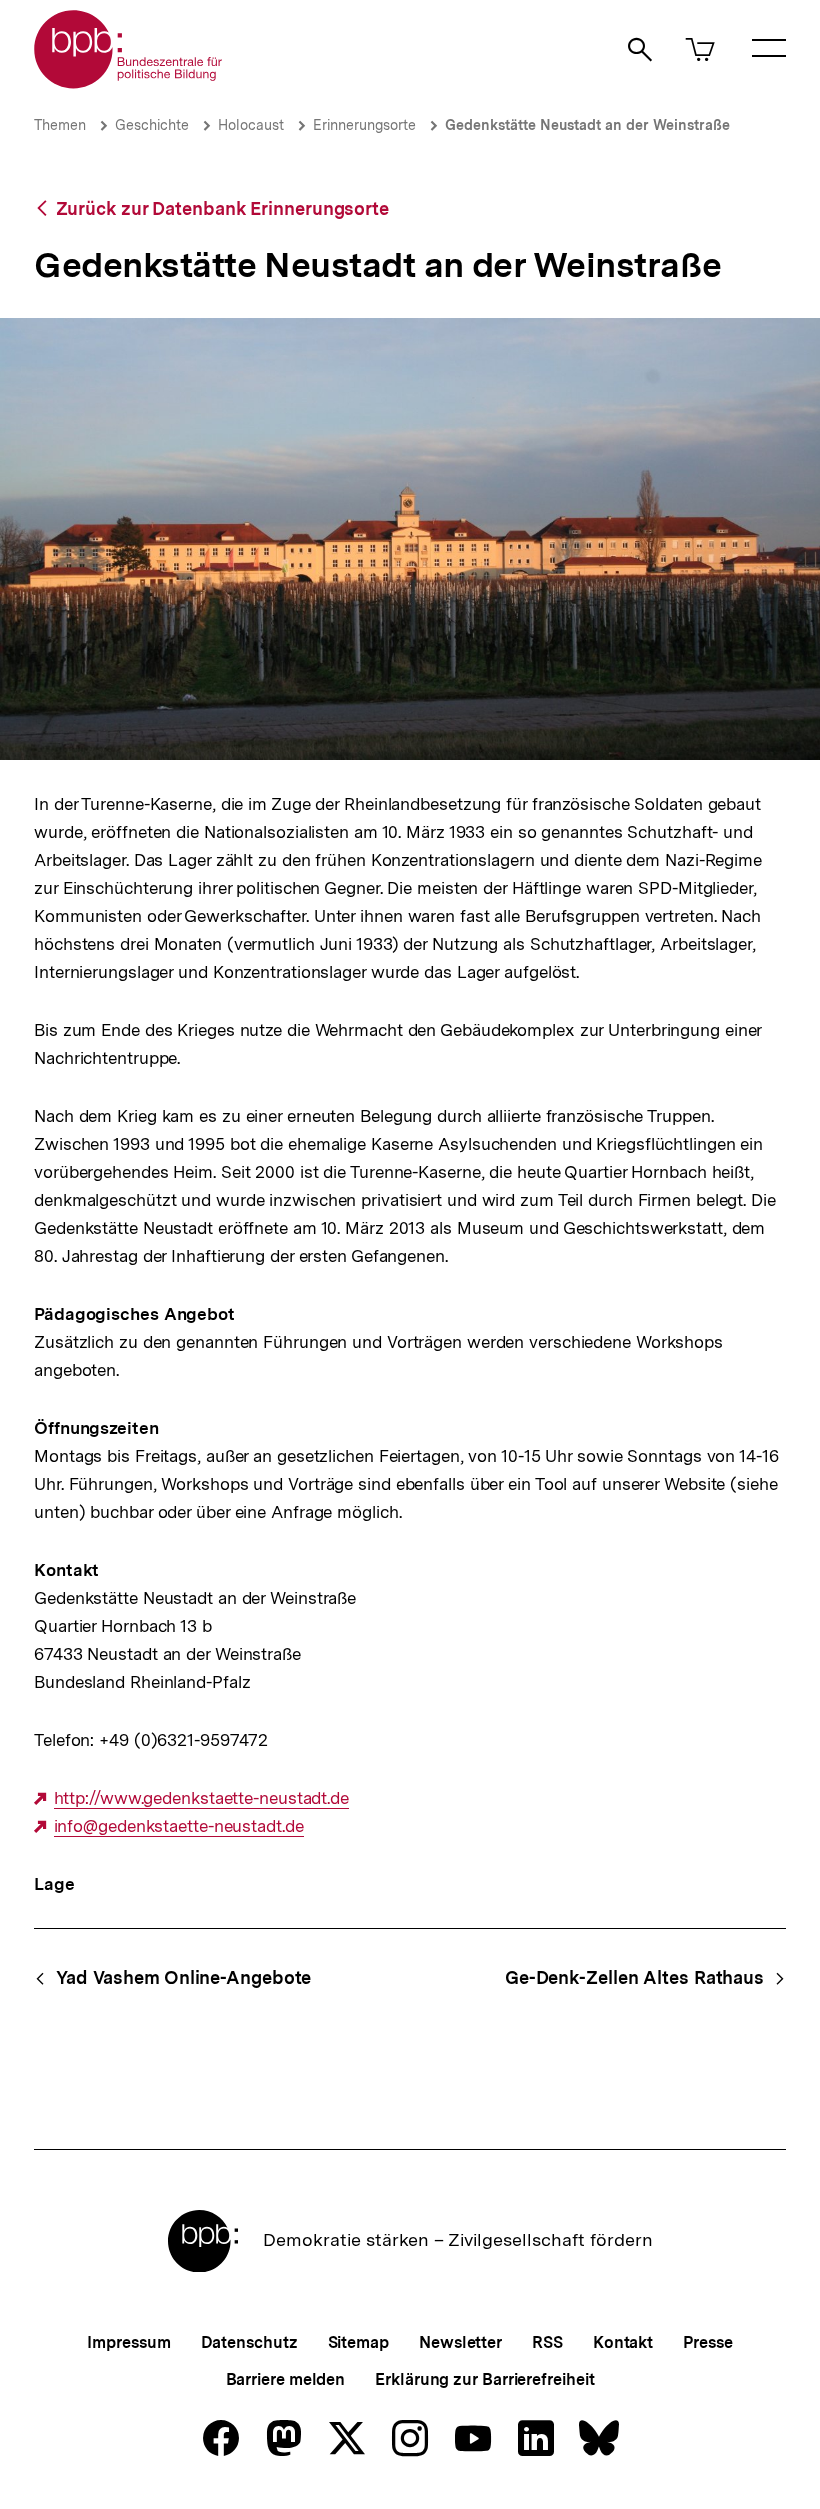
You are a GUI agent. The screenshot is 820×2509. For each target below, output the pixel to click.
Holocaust (251, 125)
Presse (707, 2342)
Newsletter (460, 2342)
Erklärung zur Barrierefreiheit (484, 2379)
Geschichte (152, 125)
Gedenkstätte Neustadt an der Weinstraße (587, 125)
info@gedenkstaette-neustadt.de (179, 1826)
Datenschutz (249, 2342)
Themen (60, 125)
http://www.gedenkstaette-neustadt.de (201, 1798)
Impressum (128, 2342)
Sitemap (358, 2342)
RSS (547, 2342)
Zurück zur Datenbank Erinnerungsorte (222, 208)
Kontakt (623, 2342)
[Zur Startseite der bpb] (129, 82)
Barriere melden (286, 2379)
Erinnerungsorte (364, 125)
